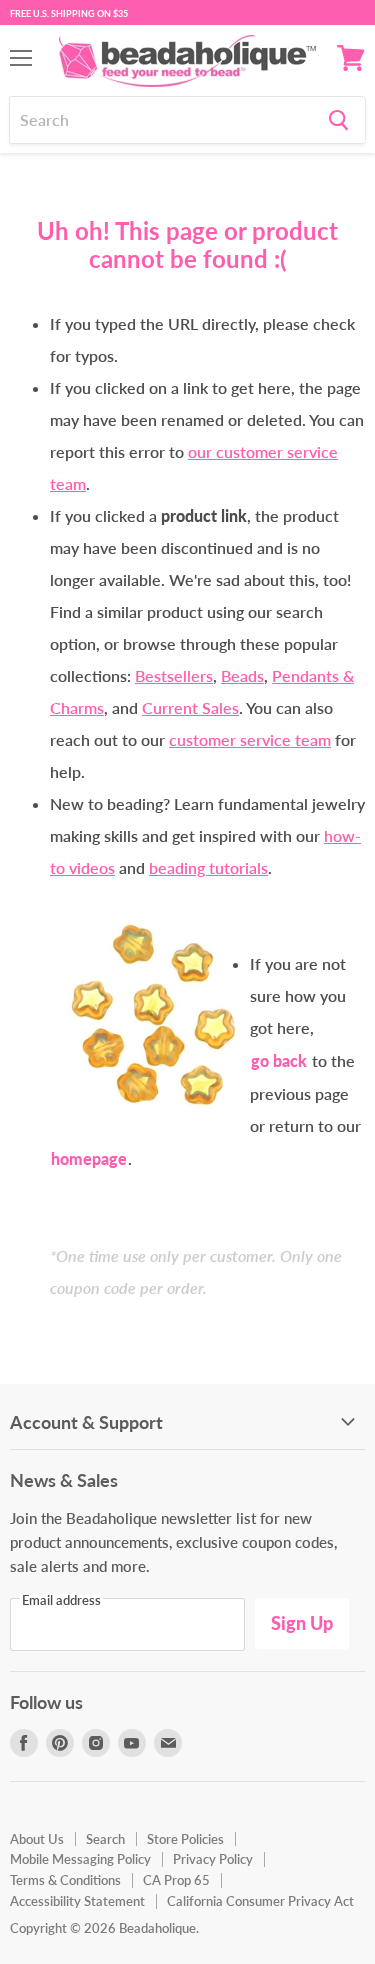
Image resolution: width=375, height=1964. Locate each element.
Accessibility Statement (77, 1901)
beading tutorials (208, 867)
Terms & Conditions (65, 1880)
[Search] (338, 120)
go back (279, 1060)
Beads (242, 675)
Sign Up (302, 1623)
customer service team (250, 739)
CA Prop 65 (176, 1880)
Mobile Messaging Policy (80, 1859)
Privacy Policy (213, 1859)
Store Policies (185, 1839)
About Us (37, 1839)
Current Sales (190, 707)
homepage (89, 1158)
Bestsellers (174, 675)
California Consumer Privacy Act (260, 1901)
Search (105, 1839)
